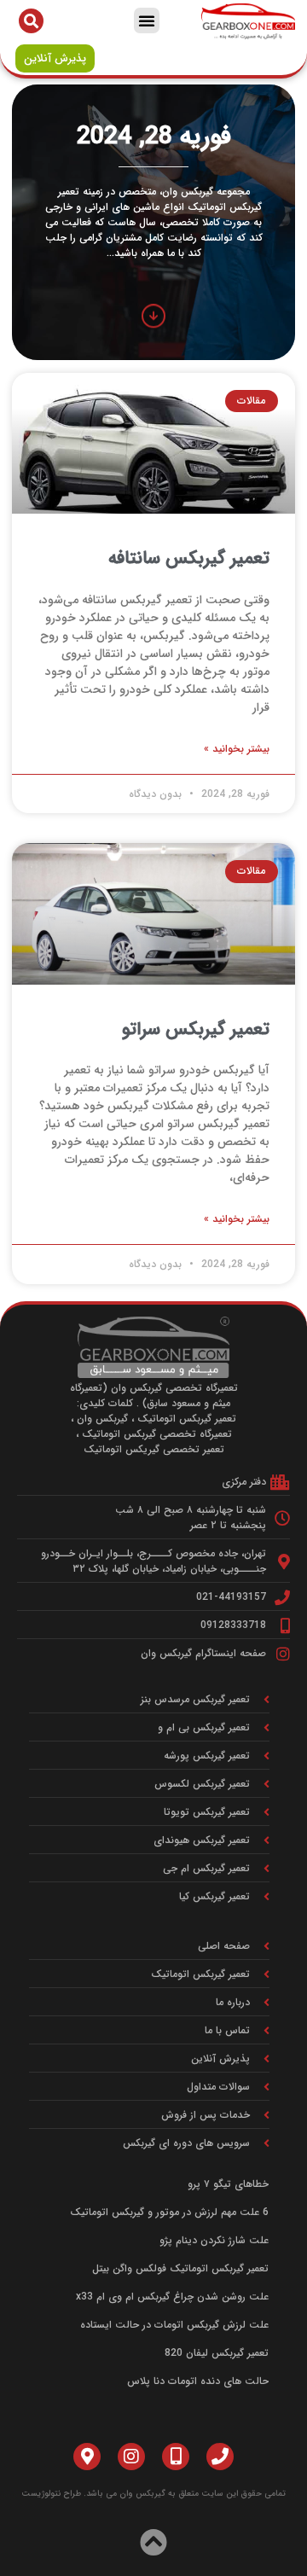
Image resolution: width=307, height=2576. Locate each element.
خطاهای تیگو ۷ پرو (228, 2184)
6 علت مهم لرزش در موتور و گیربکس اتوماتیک (169, 2212)
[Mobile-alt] (176, 2457)
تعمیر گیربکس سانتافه (189, 558)
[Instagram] (131, 2457)
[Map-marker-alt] (87, 2457)
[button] (147, 20)
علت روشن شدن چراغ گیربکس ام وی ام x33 (172, 2297)
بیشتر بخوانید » (237, 749)
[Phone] (220, 2457)
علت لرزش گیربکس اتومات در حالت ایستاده (174, 2325)
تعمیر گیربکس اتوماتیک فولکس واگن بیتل (180, 2268)
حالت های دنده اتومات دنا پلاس (198, 2381)
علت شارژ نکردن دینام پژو (214, 2240)
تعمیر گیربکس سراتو (196, 1029)
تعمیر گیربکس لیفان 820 (217, 2353)
